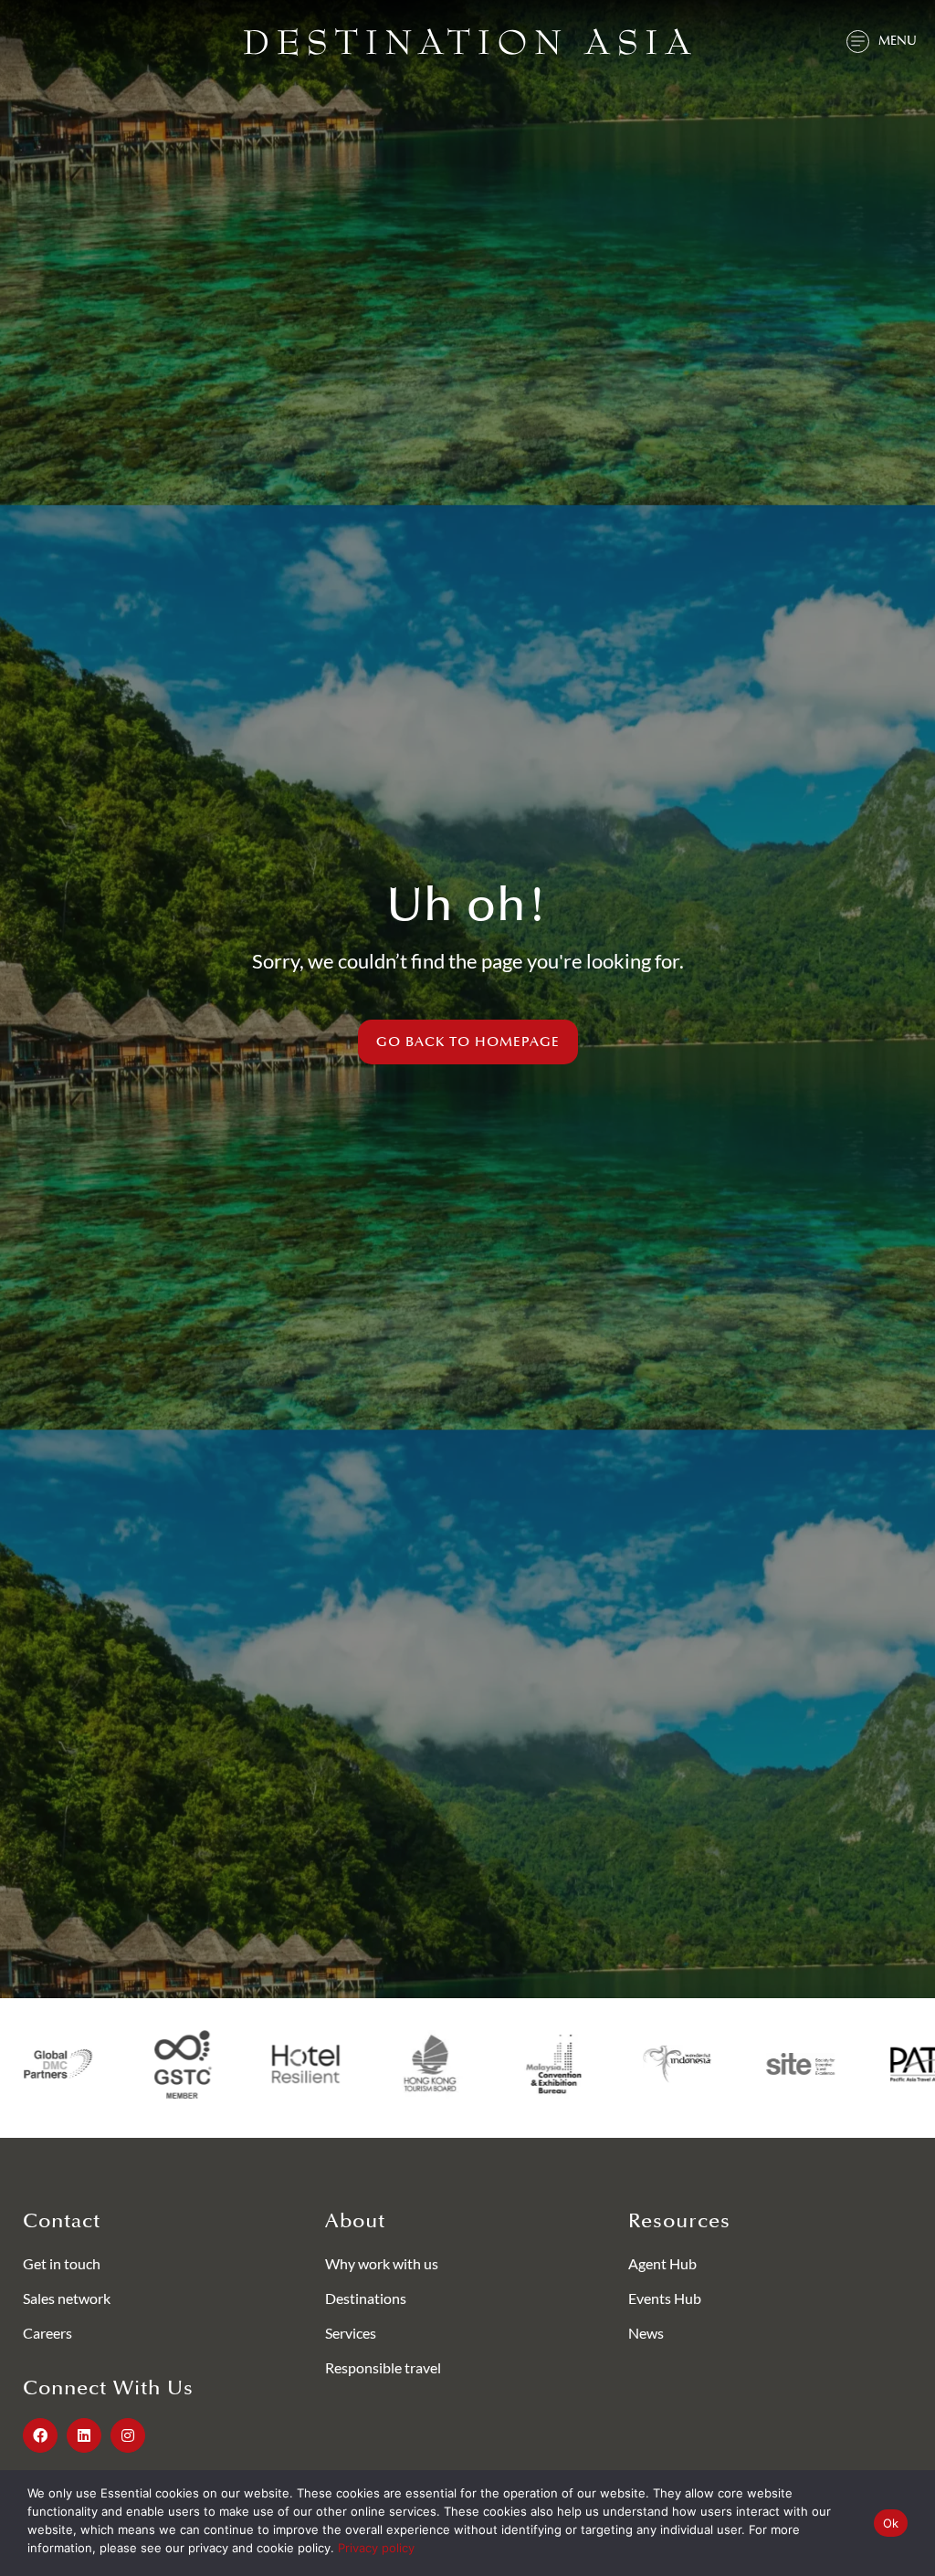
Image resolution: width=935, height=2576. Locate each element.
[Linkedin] (84, 2435)
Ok (891, 2523)
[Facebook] (40, 2435)
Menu (898, 41)
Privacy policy (376, 2548)
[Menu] (858, 42)
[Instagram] (128, 2435)
